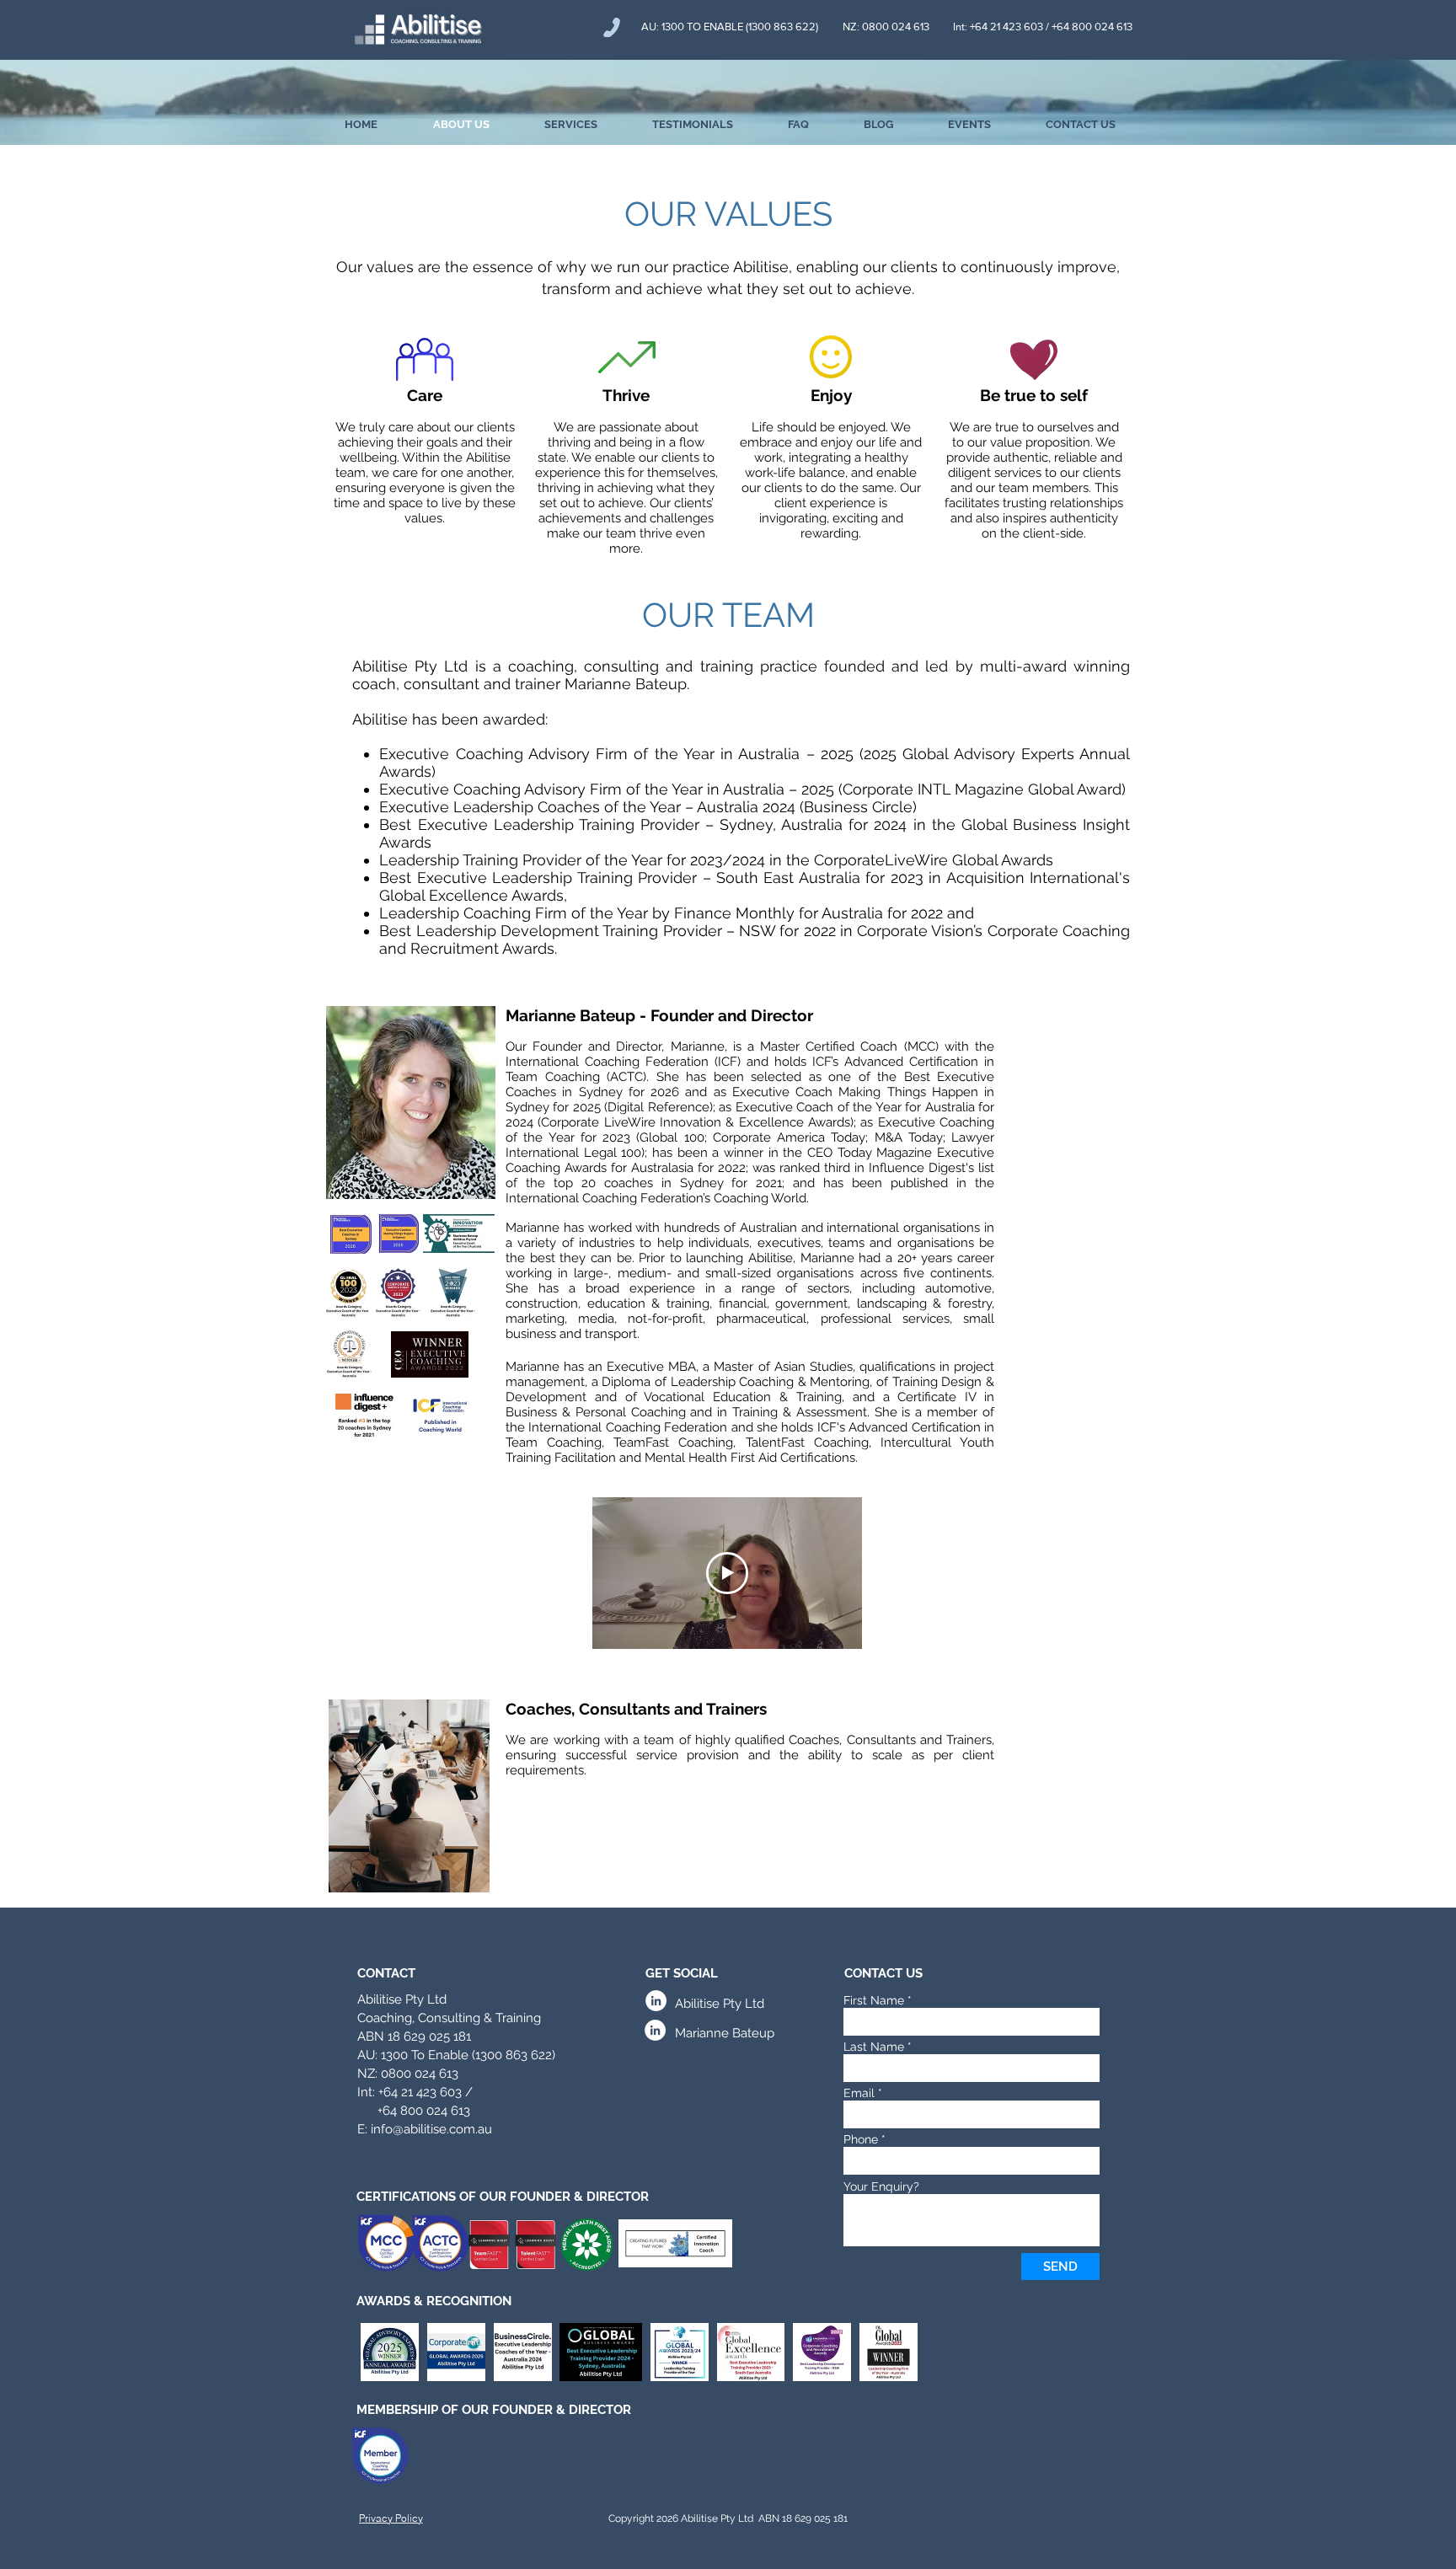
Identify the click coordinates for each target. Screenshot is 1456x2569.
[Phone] (612, 27)
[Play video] (727, 1573)
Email (859, 2093)
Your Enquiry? (881, 2186)
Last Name (874, 2047)
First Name (874, 2000)
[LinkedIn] (656, 2001)
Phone (861, 2139)
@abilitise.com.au (442, 2129)
